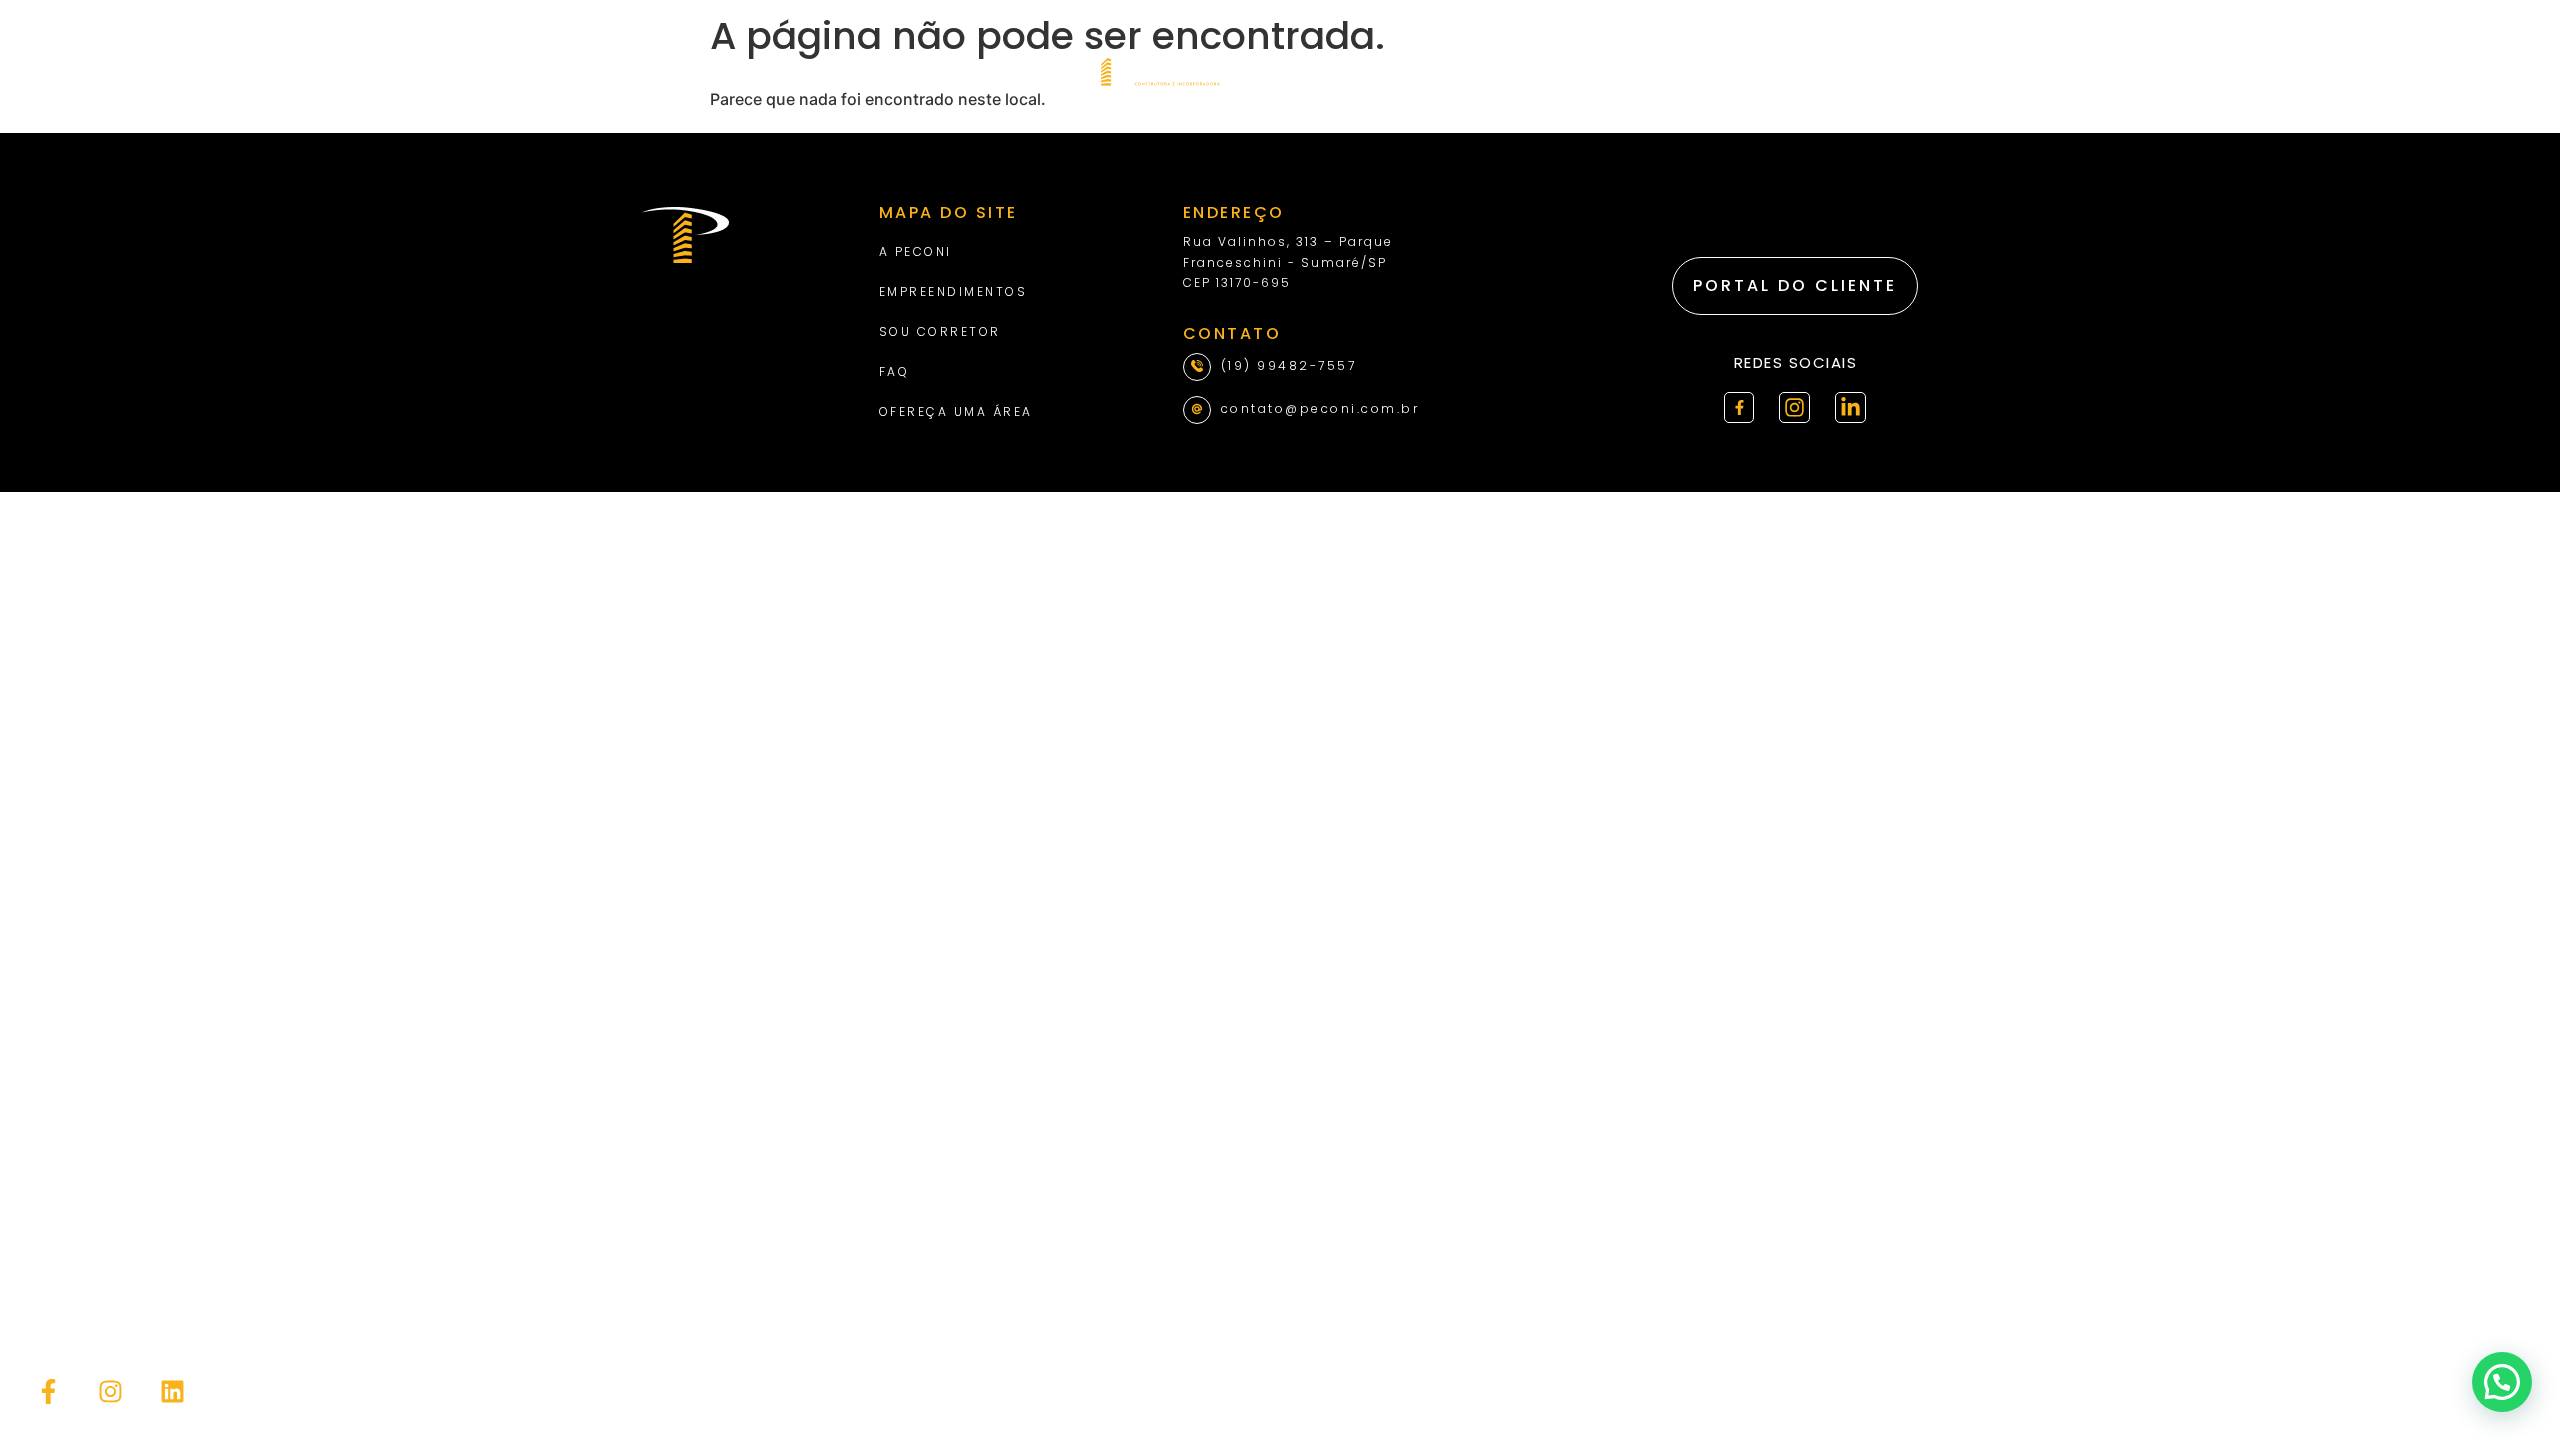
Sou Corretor (940, 331)
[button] (2502, 1382)
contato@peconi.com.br (1320, 408)
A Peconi (915, 251)
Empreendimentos (953, 291)
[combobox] (1818, 70)
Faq (894, 371)
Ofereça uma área (956, 411)
